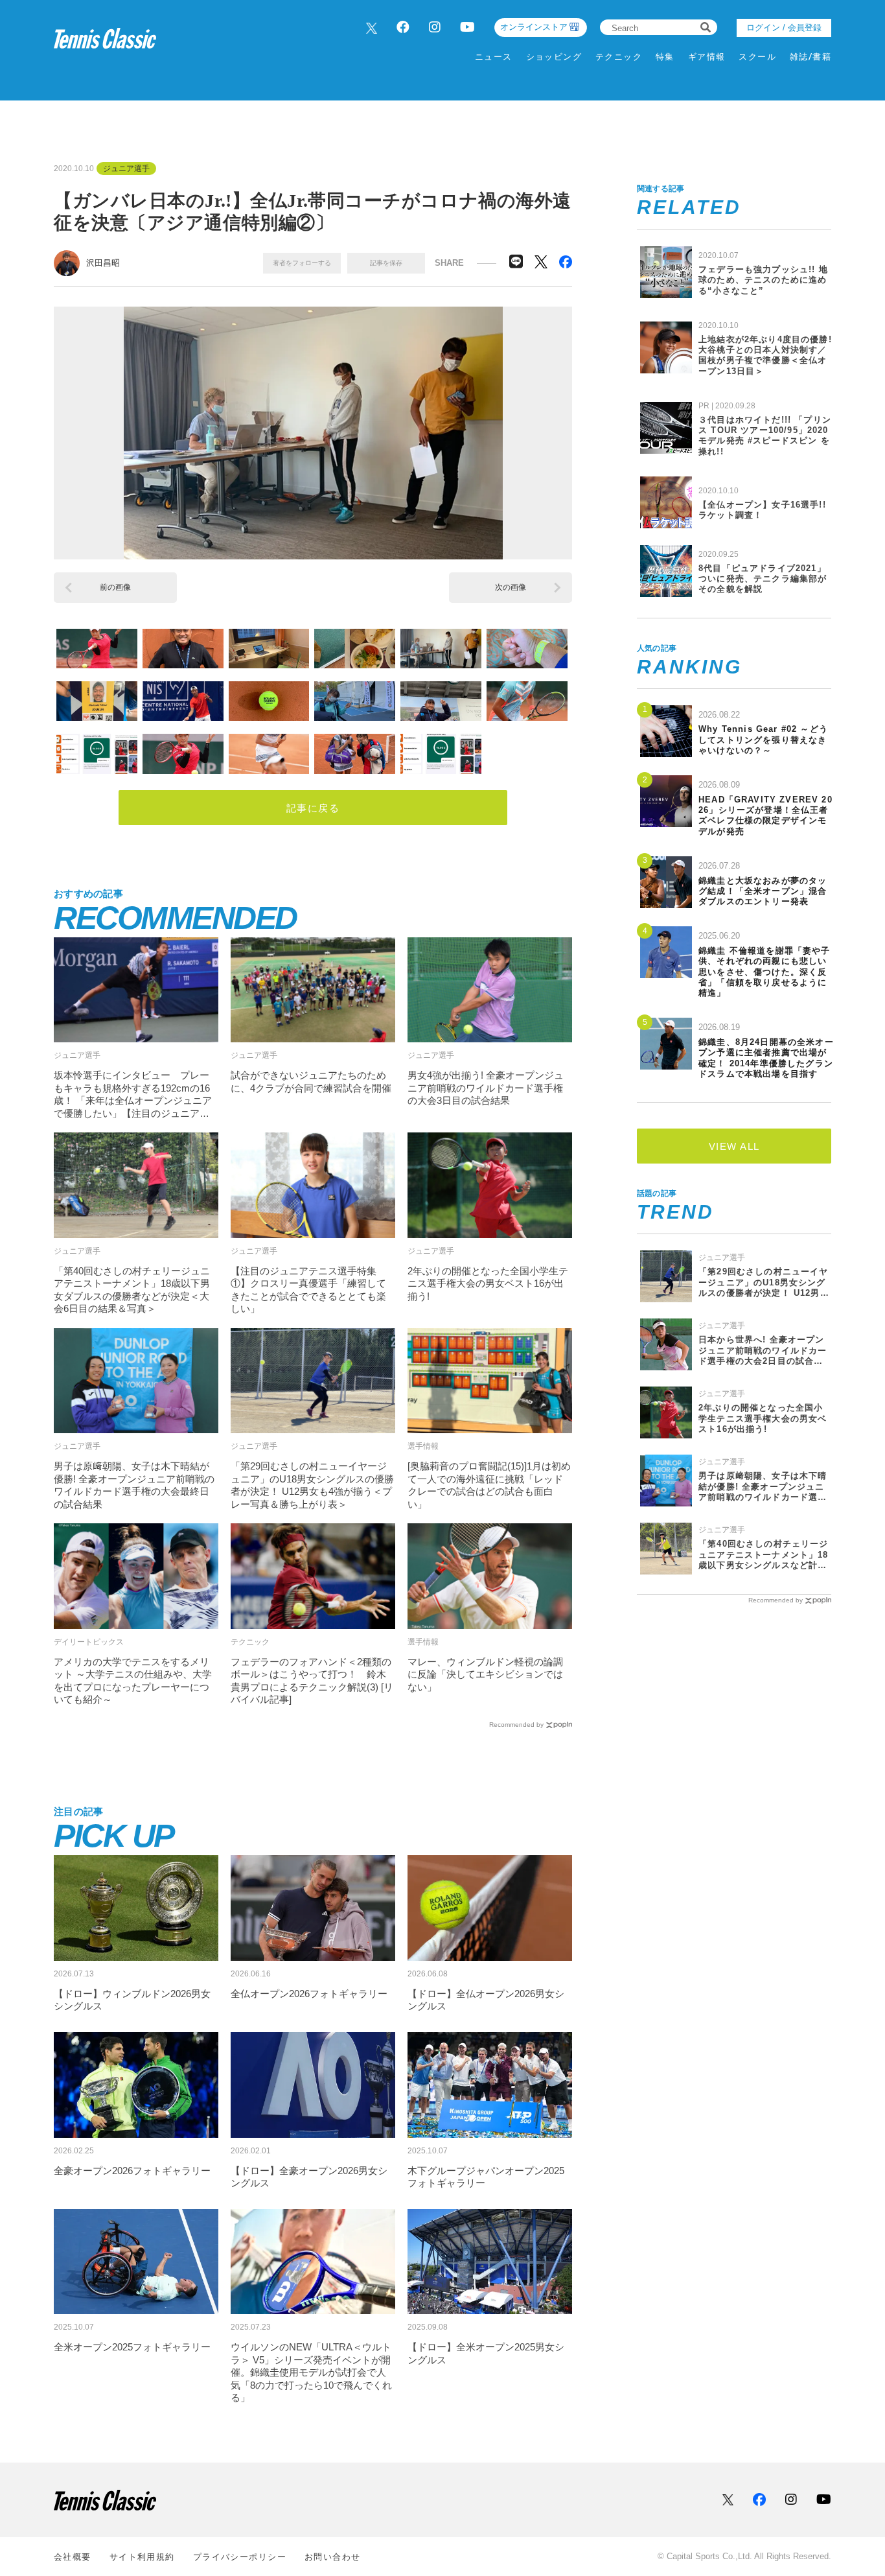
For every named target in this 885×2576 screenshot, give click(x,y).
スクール (757, 57)
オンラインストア (534, 27)
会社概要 (73, 2557)
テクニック (619, 57)
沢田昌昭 (103, 263)
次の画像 (511, 587)
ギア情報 (707, 57)
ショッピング (554, 57)
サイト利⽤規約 (142, 2557)
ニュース (494, 57)
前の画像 (115, 587)
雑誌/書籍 (810, 57)
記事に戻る (313, 808)
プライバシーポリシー (240, 2557)
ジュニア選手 (126, 169)
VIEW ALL (734, 1146)
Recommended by (516, 1725)
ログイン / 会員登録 (784, 28)
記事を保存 (386, 263)
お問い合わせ (333, 2557)
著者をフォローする (302, 263)
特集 (665, 57)
